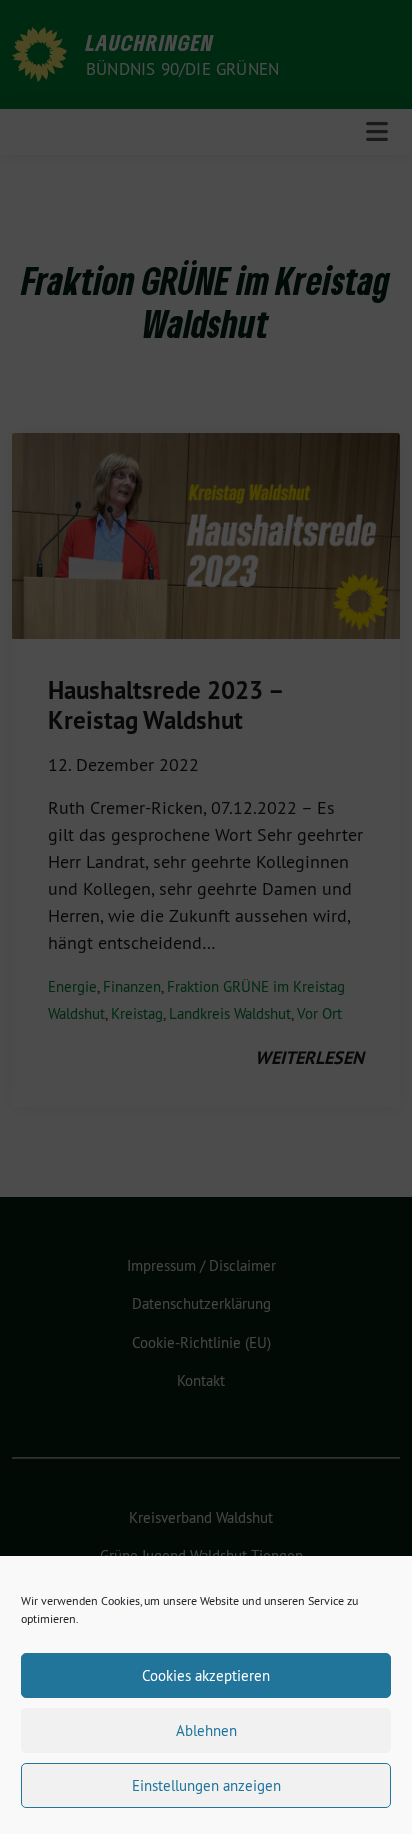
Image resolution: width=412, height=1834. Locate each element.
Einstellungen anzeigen (206, 1785)
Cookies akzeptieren (206, 1675)
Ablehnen (206, 1730)
